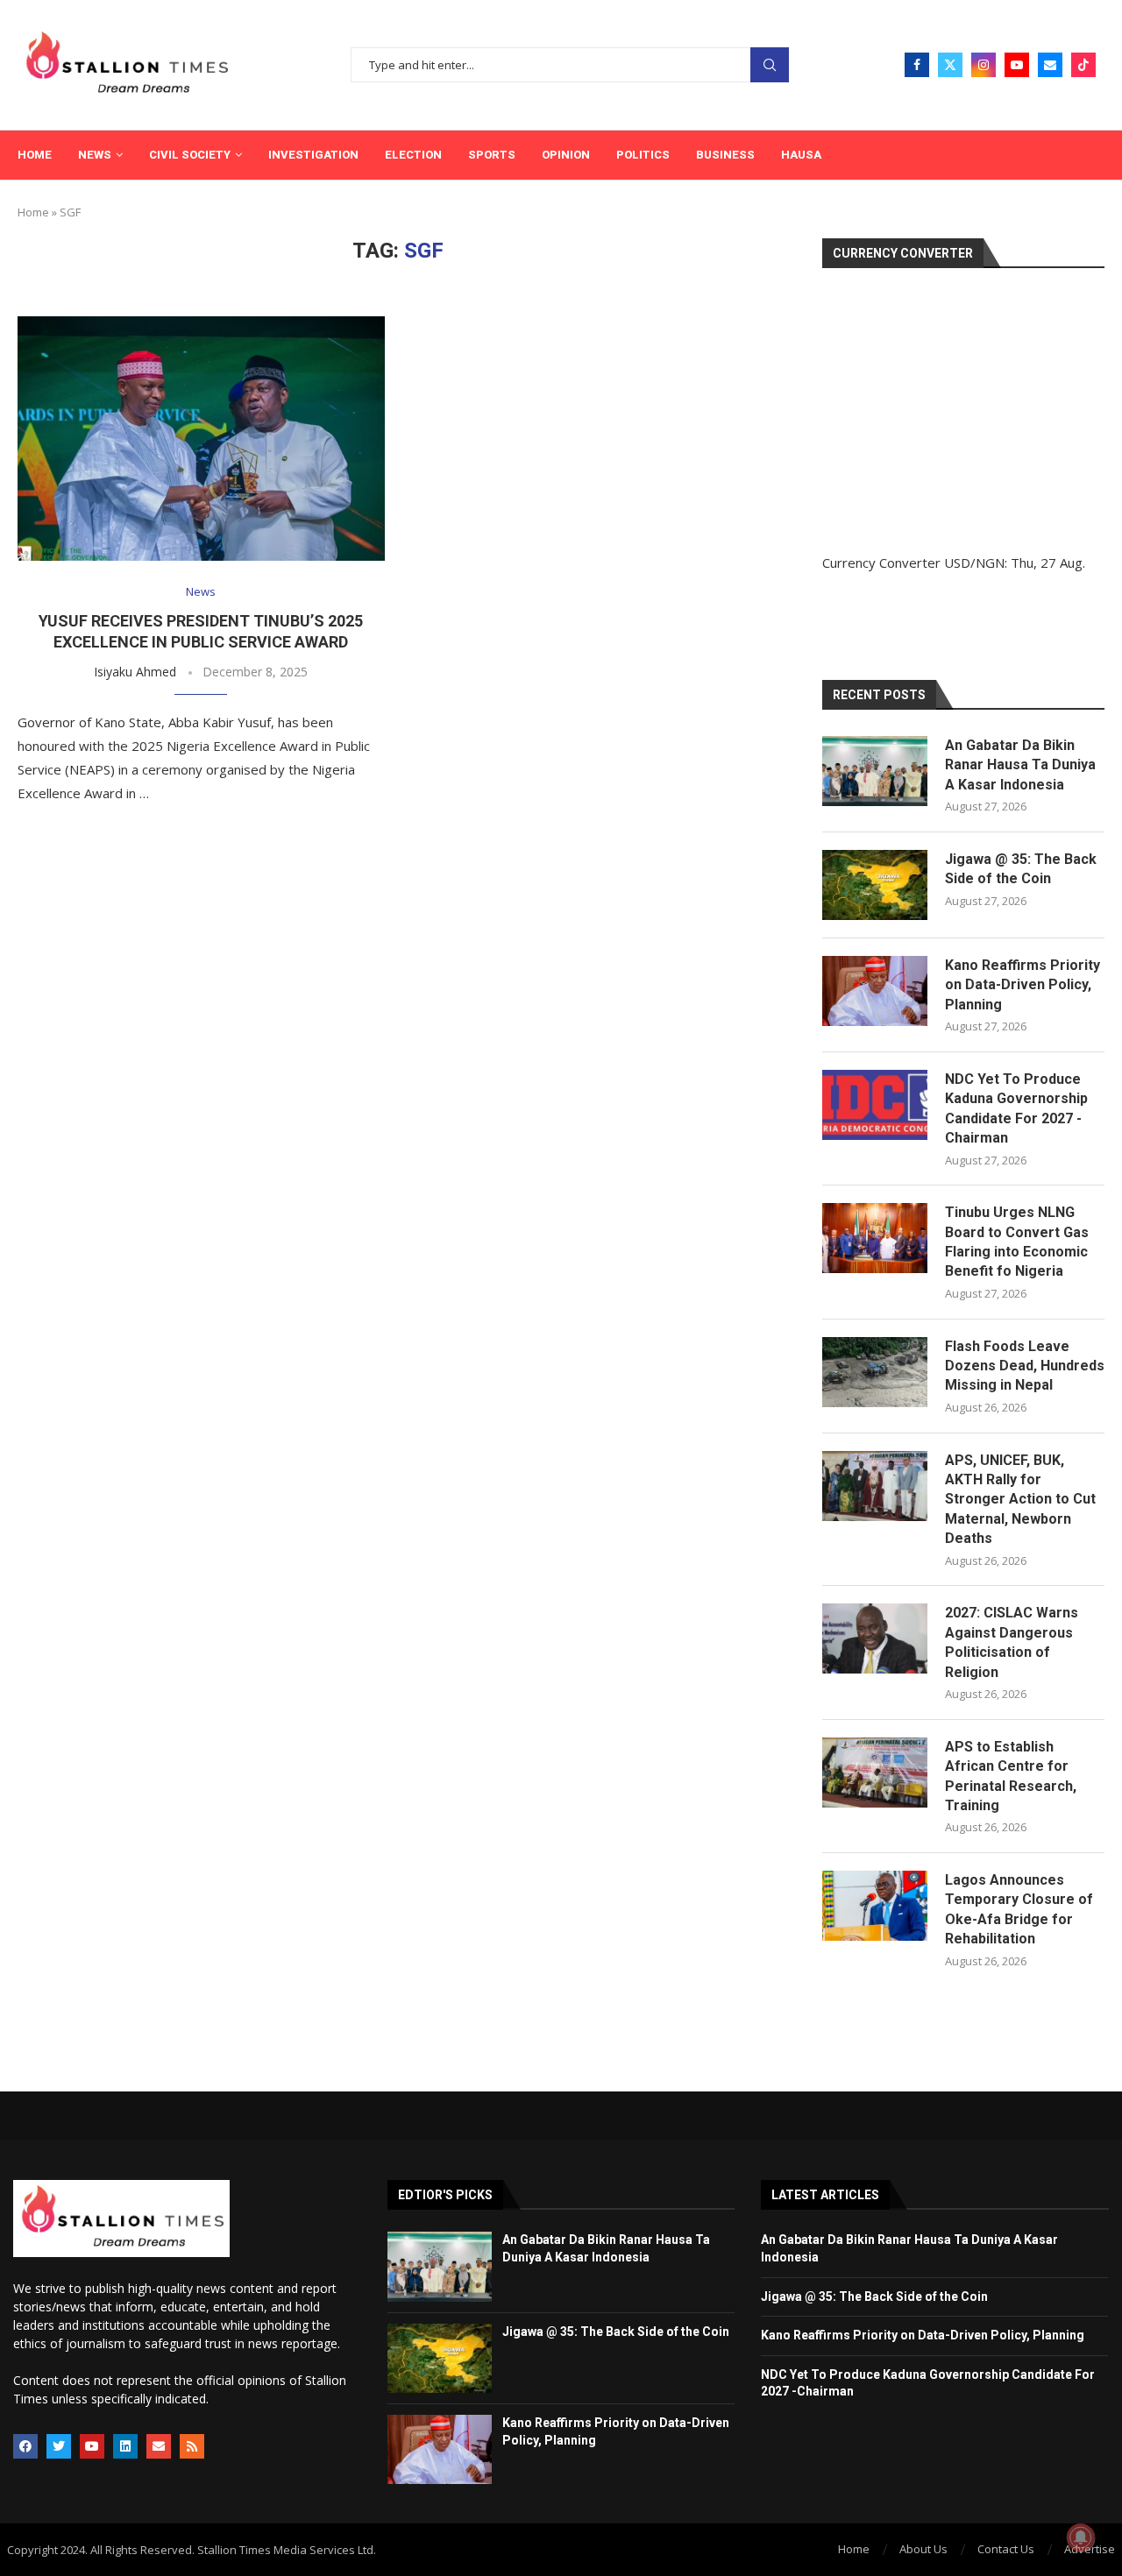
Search (770, 65)
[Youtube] (1017, 65)
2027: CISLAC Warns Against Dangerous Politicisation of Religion (1012, 1642)
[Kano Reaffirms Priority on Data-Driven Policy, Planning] (875, 991)
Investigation (313, 155)
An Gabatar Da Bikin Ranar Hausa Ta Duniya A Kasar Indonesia (1020, 765)
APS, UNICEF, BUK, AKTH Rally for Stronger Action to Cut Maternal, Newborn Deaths (1020, 1500)
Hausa (801, 155)
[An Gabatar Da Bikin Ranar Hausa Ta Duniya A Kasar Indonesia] (875, 771)
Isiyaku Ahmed (135, 672)
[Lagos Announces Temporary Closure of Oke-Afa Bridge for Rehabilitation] (875, 1906)
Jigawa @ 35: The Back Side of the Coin (1021, 869)
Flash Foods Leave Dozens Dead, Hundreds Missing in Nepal (1025, 1366)
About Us (923, 2549)
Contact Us (1006, 2549)
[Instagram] (984, 65)
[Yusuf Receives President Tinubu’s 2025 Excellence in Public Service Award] (201, 439)
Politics (643, 155)
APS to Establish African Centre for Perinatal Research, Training (1011, 1776)
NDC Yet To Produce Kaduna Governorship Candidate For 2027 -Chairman (1016, 1108)
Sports (492, 155)
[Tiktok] (1083, 65)
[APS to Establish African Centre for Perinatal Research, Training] (875, 1773)
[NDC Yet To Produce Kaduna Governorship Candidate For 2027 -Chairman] (875, 1105)
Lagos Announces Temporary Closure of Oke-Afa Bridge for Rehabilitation (1019, 1909)
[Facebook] (917, 65)
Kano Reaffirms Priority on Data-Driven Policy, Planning (1023, 985)
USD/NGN (974, 563)
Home (35, 155)
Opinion (566, 155)
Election (413, 155)
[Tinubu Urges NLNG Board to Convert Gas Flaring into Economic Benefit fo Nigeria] (875, 1238)
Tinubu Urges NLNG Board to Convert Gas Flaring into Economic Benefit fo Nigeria (1017, 1242)
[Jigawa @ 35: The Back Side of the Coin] (875, 885)
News (95, 155)
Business (725, 155)
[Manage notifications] (1081, 2537)
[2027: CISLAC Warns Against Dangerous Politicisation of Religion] (875, 1638)
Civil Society (190, 155)
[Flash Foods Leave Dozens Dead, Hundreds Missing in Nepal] (875, 1372)
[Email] (1050, 65)
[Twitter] (950, 65)
